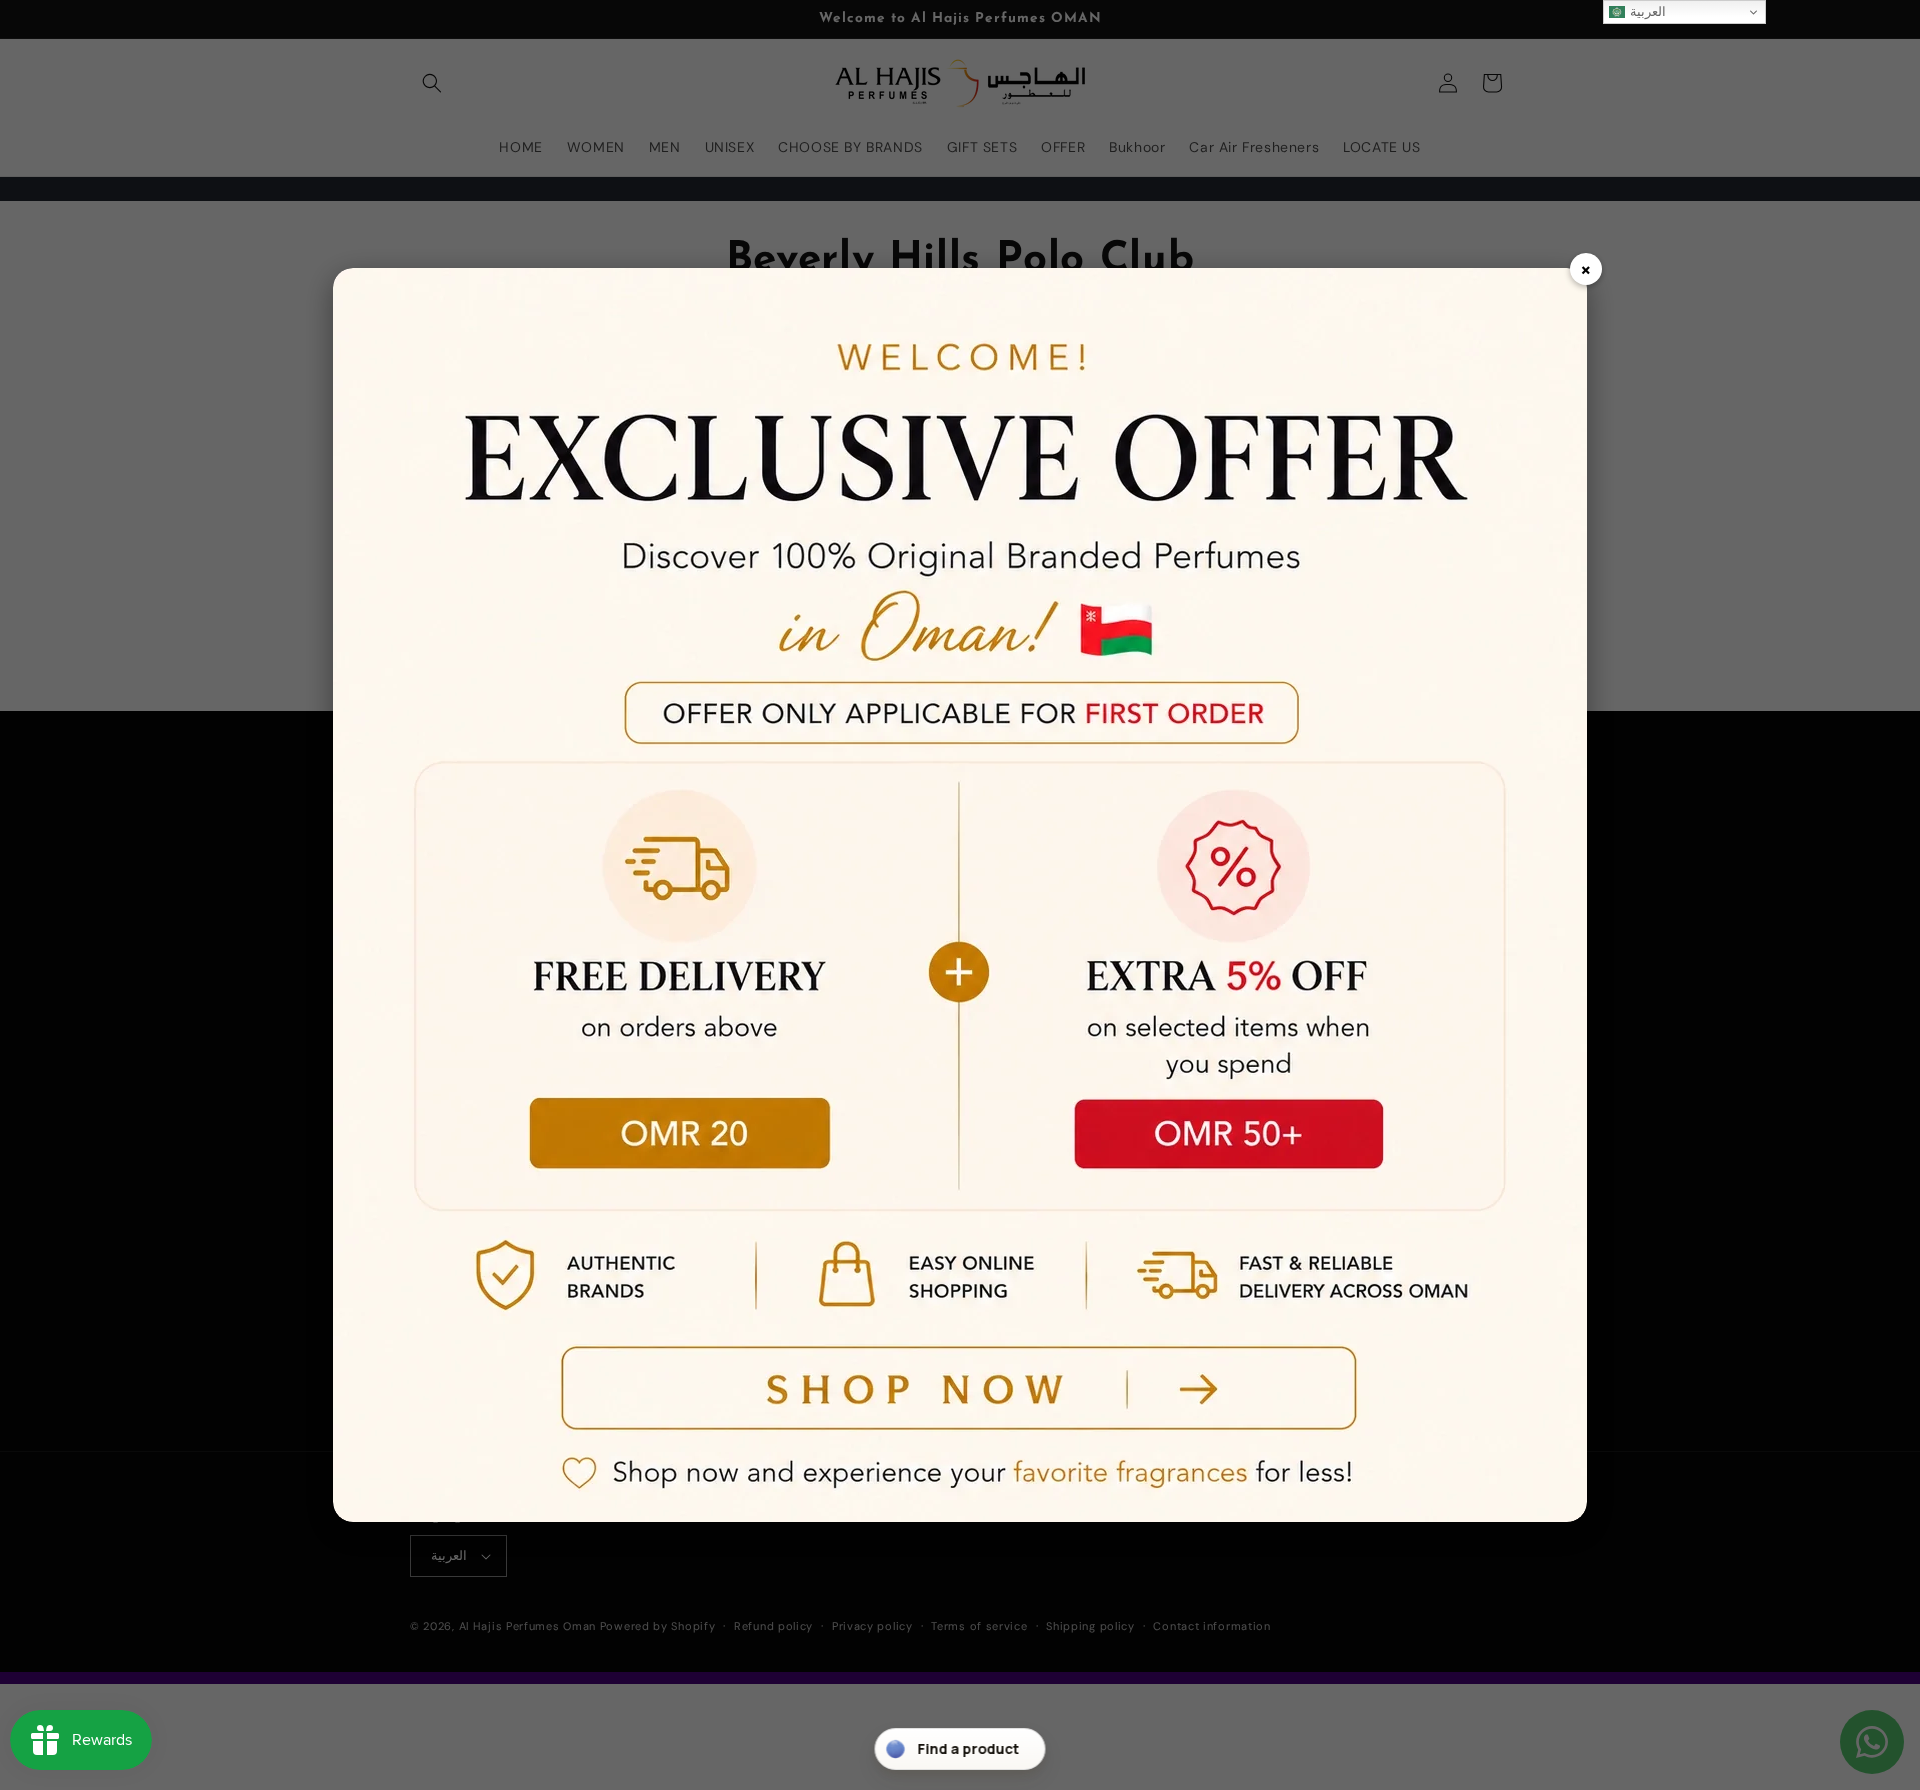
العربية (1645, 11)
